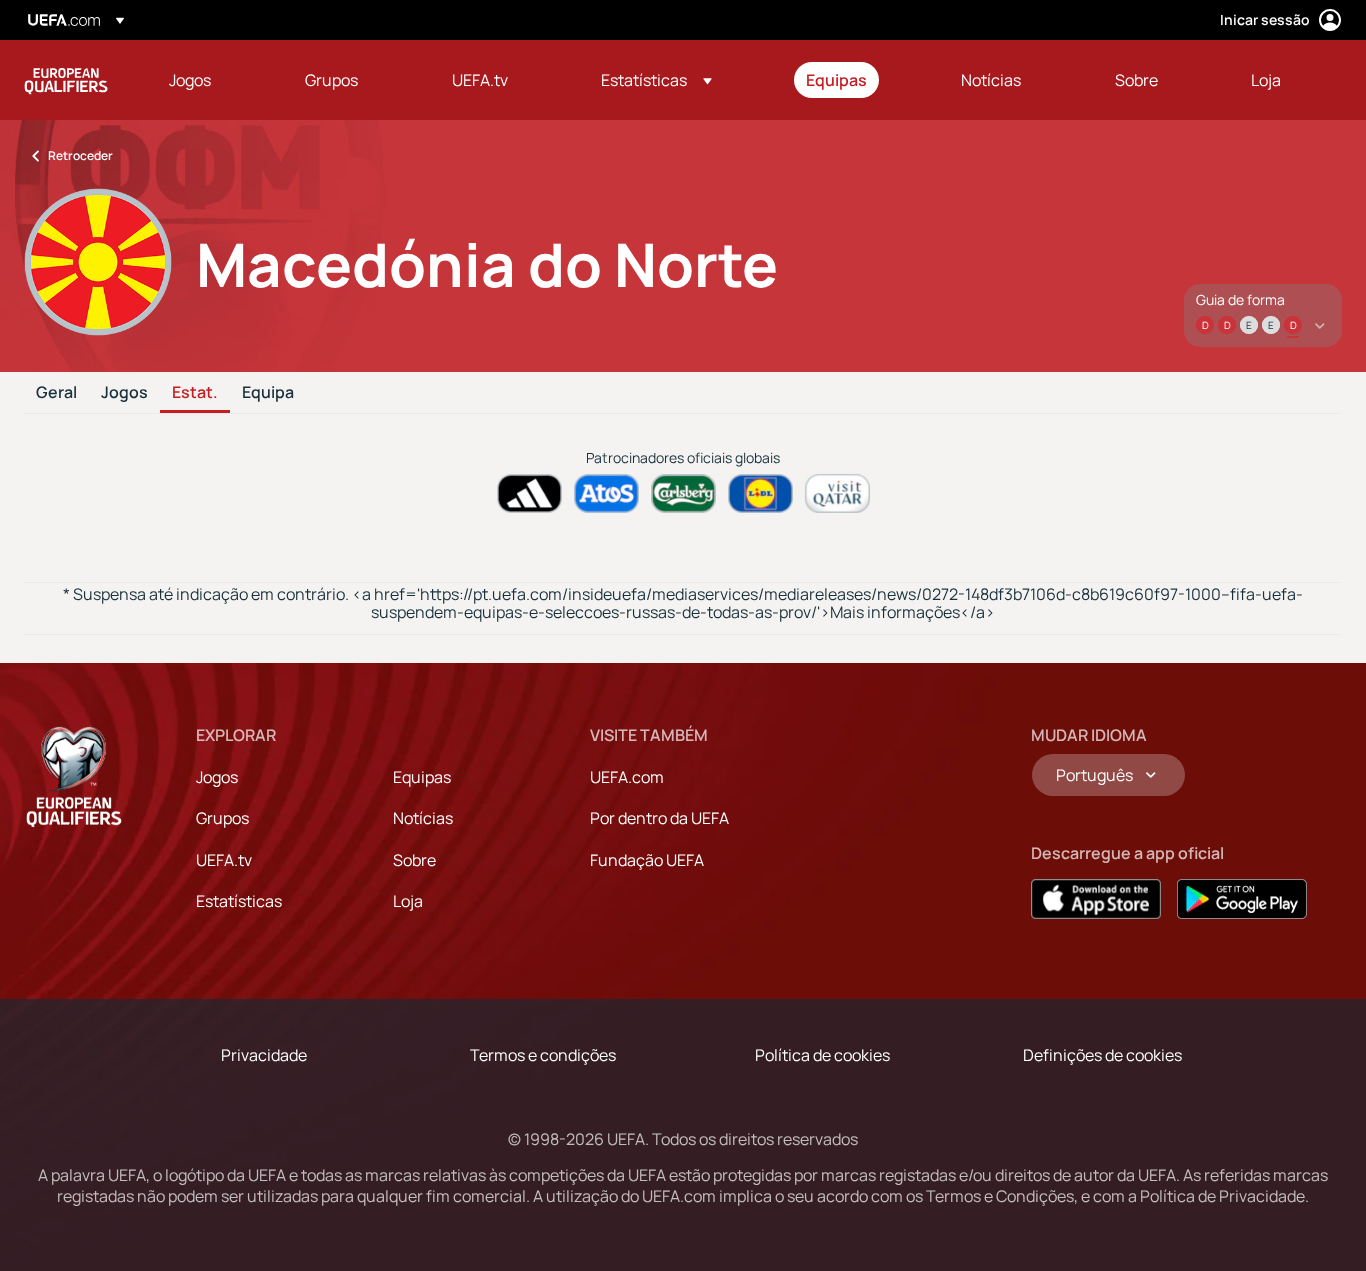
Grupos (222, 818)
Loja (408, 901)
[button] (656, 80)
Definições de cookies (1102, 1055)
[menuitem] (212, 80)
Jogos (124, 393)
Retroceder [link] (80, 155)
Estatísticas (239, 901)
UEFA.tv (224, 860)
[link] (190, 80)
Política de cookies (822, 1055)
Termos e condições (543, 1055)
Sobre (414, 860)
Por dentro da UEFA (659, 818)
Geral (56, 393)
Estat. (195, 393)
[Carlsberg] (683, 493)
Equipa (268, 393)
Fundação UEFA (647, 860)
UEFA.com (627, 777)
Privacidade (264, 1055)
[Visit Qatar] (837, 493)
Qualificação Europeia (66, 80)
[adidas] (529, 493)
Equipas (422, 777)
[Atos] (606, 493)
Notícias (423, 818)
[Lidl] (760, 493)
